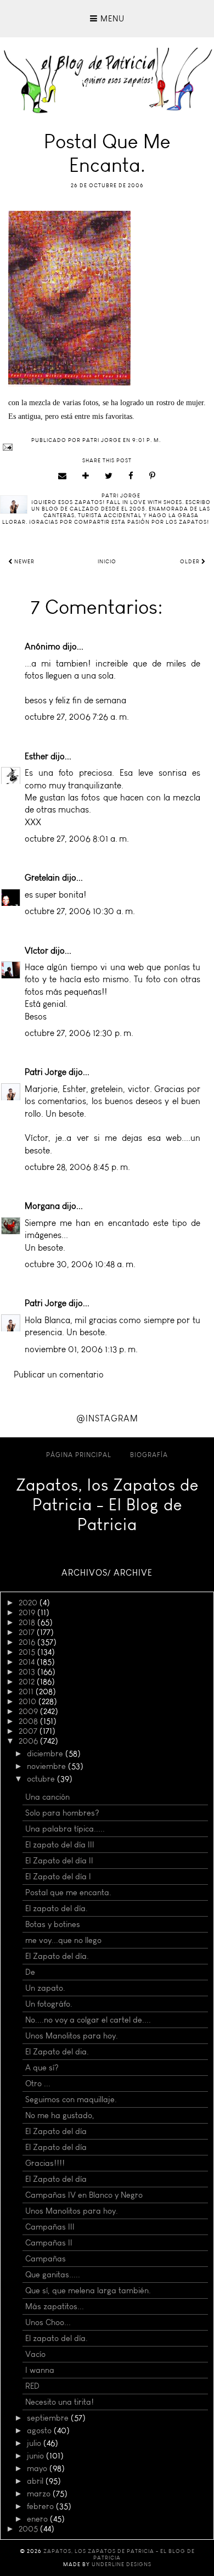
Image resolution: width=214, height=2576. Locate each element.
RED (32, 2386)
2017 (28, 1632)
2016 (28, 1642)
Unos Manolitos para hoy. (72, 2036)
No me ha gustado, (60, 2115)
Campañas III (50, 2227)
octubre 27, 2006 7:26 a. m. (77, 717)
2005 (29, 2529)
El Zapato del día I (58, 1877)
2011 (27, 1692)
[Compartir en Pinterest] (153, 476)
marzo (40, 2494)
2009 (29, 1711)
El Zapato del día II (59, 1861)
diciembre (46, 1754)
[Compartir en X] (109, 476)
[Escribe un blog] (86, 476)
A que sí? (42, 2068)
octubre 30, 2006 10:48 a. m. (80, 1264)
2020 (29, 1603)
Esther (36, 756)
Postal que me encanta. (68, 1892)
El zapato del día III (60, 1845)
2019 (28, 1612)
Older (191, 562)
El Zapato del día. (57, 1956)
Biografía (149, 1455)
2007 (29, 1731)
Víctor (36, 951)
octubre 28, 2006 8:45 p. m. (77, 1167)
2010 (29, 1701)
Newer (24, 562)
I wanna (40, 2370)
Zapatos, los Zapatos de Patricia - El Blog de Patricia (107, 1505)
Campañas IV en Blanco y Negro (84, 2195)
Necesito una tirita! (60, 2402)
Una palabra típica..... (65, 1829)
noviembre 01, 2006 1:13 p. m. (81, 1349)
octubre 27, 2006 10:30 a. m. (80, 911)
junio (36, 2456)
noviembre (47, 1766)
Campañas (46, 2259)
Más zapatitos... (55, 2306)
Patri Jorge (46, 1072)
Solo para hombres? (62, 1813)
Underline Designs (122, 2564)
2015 (28, 1652)
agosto (40, 2431)
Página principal (79, 1455)
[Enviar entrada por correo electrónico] (107, 447)
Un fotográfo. (49, 2004)
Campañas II (49, 2243)
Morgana (42, 1206)
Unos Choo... (48, 2322)
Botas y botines (53, 1924)
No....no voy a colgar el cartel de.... (88, 2020)
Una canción (47, 1797)
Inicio (107, 562)
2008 (29, 1721)
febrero (41, 2506)
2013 (28, 1672)
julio (35, 2443)
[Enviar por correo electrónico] (63, 476)
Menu (111, 19)
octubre (42, 1779)
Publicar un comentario (59, 1374)
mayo (38, 2468)
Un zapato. (45, 1988)
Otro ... (38, 2084)
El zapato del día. (57, 1908)
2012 (28, 1682)
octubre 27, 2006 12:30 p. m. (79, 1033)
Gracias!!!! (45, 2163)
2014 (28, 1662)
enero (38, 2519)
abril (36, 2481)
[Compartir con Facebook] (131, 476)
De (30, 1972)
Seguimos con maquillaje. (71, 2099)
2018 (28, 1622)
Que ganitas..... (53, 2275)
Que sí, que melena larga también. (88, 2291)
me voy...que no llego (63, 1940)
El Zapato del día (56, 2131)
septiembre (49, 2418)
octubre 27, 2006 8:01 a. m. (77, 839)
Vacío (35, 2354)
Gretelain (42, 878)
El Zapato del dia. (57, 2052)
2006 (29, 1741)
